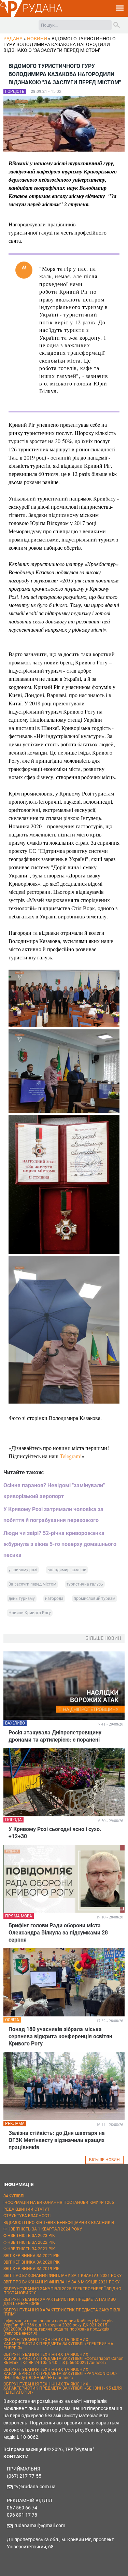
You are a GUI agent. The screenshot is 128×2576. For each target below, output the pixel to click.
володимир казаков (67, 1570)
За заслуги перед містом (32, 1584)
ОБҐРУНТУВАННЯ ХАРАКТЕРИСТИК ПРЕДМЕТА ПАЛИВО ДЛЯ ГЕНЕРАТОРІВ (60, 2301)
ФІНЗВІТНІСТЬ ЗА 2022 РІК (29, 2242)
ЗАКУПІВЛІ (14, 2196)
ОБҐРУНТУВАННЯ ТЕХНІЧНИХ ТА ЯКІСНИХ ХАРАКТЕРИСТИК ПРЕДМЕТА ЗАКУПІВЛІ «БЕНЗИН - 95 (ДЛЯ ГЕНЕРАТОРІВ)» (63, 2388)
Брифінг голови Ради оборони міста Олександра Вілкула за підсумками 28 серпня (58, 1933)
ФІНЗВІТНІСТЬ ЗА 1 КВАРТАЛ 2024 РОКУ (43, 2229)
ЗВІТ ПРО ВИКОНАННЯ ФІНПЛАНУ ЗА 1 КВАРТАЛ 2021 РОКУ (63, 2276)
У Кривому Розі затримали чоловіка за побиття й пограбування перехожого (53, 1515)
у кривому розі (23, 1570)
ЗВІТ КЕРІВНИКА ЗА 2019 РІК (32, 2269)
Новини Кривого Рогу (30, 1613)
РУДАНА (42, 8)
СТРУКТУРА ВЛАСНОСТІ (27, 2216)
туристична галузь (85, 1584)
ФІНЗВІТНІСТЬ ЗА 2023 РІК (29, 2236)
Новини (37, 39)
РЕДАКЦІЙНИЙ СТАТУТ (26, 2209)
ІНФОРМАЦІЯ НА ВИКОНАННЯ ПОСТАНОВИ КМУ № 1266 (59, 2202)
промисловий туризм (95, 1599)
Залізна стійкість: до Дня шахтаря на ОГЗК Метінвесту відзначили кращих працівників (57, 2140)
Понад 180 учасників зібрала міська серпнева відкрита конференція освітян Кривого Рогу (60, 2036)
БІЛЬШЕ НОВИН (104, 2160)
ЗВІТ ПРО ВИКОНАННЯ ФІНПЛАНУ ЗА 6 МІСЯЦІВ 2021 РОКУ (62, 2282)
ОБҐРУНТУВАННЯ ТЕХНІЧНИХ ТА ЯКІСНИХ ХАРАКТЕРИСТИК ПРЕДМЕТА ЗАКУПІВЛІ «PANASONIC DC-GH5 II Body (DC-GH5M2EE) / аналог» (60, 2374)
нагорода (54, 1599)
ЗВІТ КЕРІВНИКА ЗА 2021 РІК (32, 2256)
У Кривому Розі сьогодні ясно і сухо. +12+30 (55, 1833)
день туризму (22, 1599)
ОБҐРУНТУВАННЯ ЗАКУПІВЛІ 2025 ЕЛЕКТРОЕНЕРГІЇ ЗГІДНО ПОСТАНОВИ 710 (62, 2291)
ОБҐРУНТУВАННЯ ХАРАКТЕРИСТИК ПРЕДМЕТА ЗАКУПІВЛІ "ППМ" (62, 2312)
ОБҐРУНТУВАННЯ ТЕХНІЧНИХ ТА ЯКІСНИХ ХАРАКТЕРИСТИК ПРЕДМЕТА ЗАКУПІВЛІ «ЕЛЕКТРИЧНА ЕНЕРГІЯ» (58, 2344)
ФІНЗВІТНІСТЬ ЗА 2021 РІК (29, 2249)
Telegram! (71, 1456)
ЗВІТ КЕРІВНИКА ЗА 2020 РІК (32, 2262)
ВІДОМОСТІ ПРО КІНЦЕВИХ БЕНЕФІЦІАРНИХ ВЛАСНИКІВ (59, 2223)
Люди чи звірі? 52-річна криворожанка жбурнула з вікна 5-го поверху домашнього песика (60, 1544)
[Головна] (11, 16)
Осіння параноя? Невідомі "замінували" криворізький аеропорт (54, 1491)
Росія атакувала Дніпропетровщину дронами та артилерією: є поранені (55, 1736)
